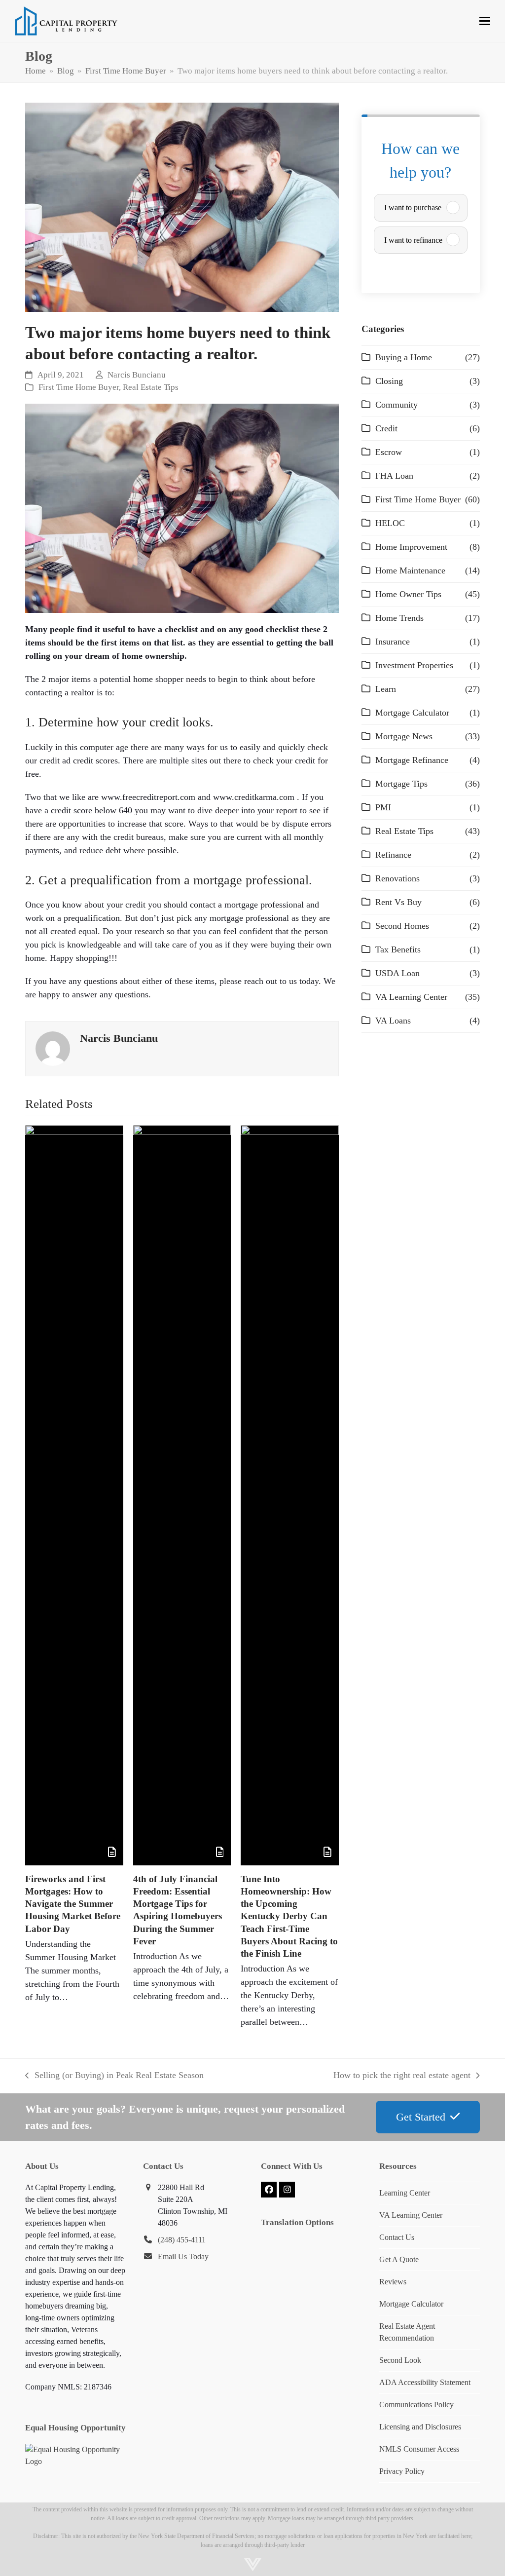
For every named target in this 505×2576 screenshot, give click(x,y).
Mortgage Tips (401, 784)
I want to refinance (413, 240)
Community (397, 405)
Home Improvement (411, 547)
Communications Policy (416, 2405)
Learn (386, 689)
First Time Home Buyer (79, 387)
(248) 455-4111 (182, 2240)
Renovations (397, 878)
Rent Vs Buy (398, 902)
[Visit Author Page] (53, 1048)
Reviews (393, 2282)
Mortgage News (404, 736)
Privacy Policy (402, 2471)
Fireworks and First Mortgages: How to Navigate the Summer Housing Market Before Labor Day (73, 1904)
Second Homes (402, 926)
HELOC (390, 523)
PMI (383, 807)
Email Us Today (183, 2256)
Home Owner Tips (408, 594)
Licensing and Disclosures (420, 2427)
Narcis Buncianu (137, 375)
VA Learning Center (411, 997)
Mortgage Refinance (412, 760)
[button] (485, 21)
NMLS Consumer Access (419, 2449)
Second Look (400, 2360)
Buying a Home (404, 357)
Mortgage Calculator (412, 713)
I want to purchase (413, 208)
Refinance (393, 855)
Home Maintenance (410, 570)
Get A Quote (399, 2259)
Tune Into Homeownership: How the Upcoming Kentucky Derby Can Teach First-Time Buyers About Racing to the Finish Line (289, 1916)
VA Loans (393, 1021)
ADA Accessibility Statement (425, 2382)
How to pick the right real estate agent (402, 2076)
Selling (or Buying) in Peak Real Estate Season (114, 2076)
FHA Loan (394, 476)
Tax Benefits (398, 949)
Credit (386, 428)
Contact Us (397, 2237)
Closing (389, 381)
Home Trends (399, 618)
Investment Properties (414, 665)
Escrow (389, 452)
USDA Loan (397, 973)
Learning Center (405, 2193)
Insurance (393, 642)
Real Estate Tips (151, 387)
